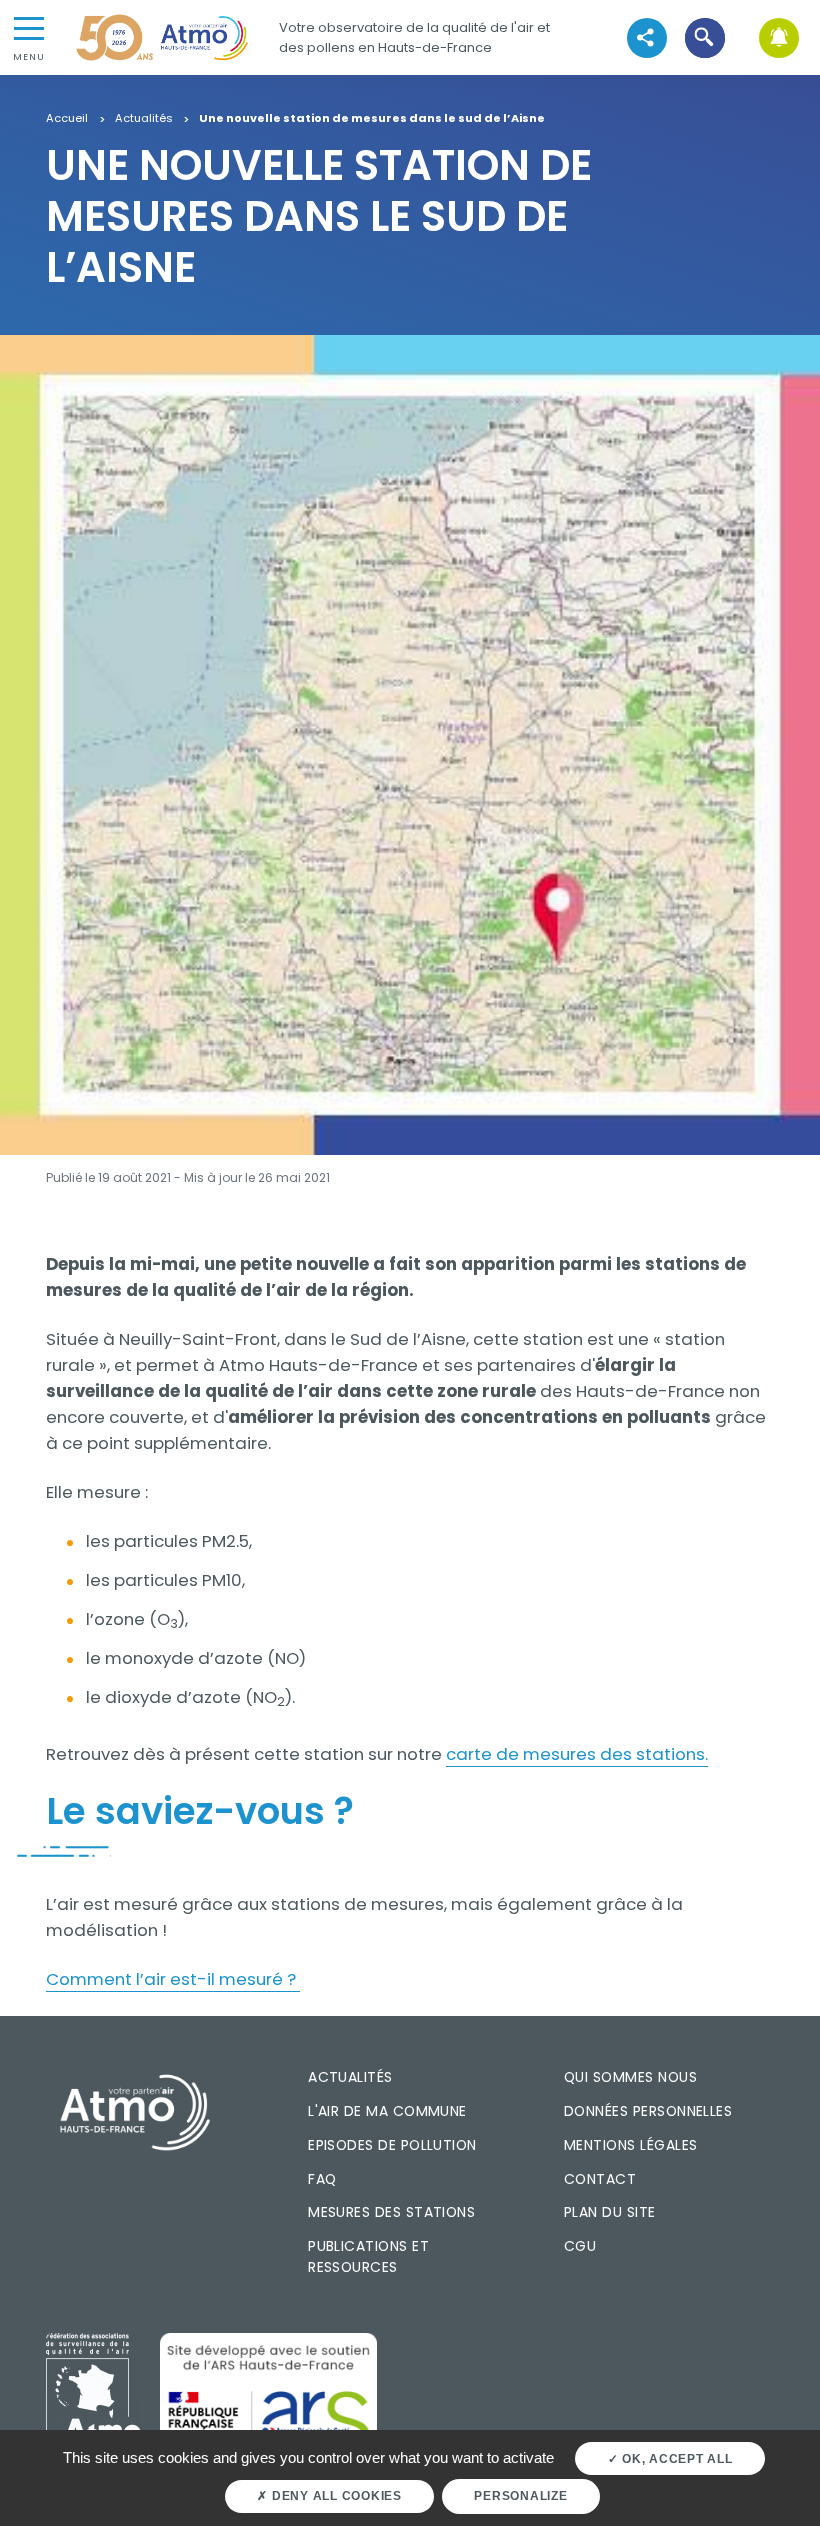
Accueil (67, 119)
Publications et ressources (368, 2256)
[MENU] (29, 27)
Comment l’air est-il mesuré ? (173, 1979)
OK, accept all (675, 2459)
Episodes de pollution (392, 2145)
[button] (705, 37)
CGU (580, 2246)
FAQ (322, 2179)
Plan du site (610, 2212)
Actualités (144, 119)
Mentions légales (630, 2145)
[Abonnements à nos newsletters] (778, 37)
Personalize (520, 2496)
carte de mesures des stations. (577, 1754)
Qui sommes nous (630, 2077)
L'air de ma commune (387, 2111)
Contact (600, 2179)
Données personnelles (648, 2111)
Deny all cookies (335, 2496)
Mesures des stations (391, 2212)
